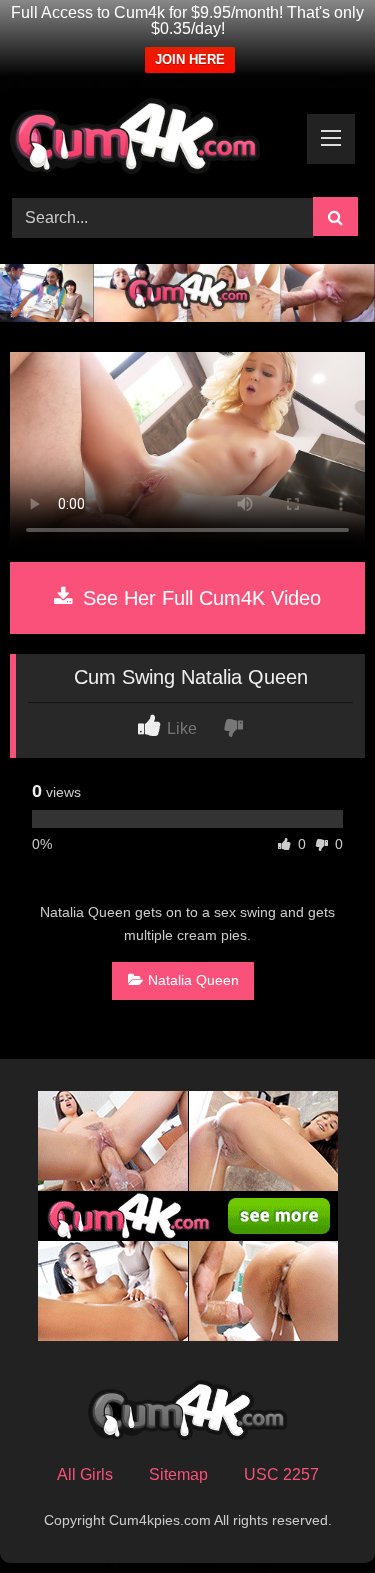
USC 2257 (281, 1474)
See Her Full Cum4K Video (199, 598)
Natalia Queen (193, 980)
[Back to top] (313, 1513)
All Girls (85, 1474)
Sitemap (178, 1474)
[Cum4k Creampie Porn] (154, 139)
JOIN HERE (190, 59)
